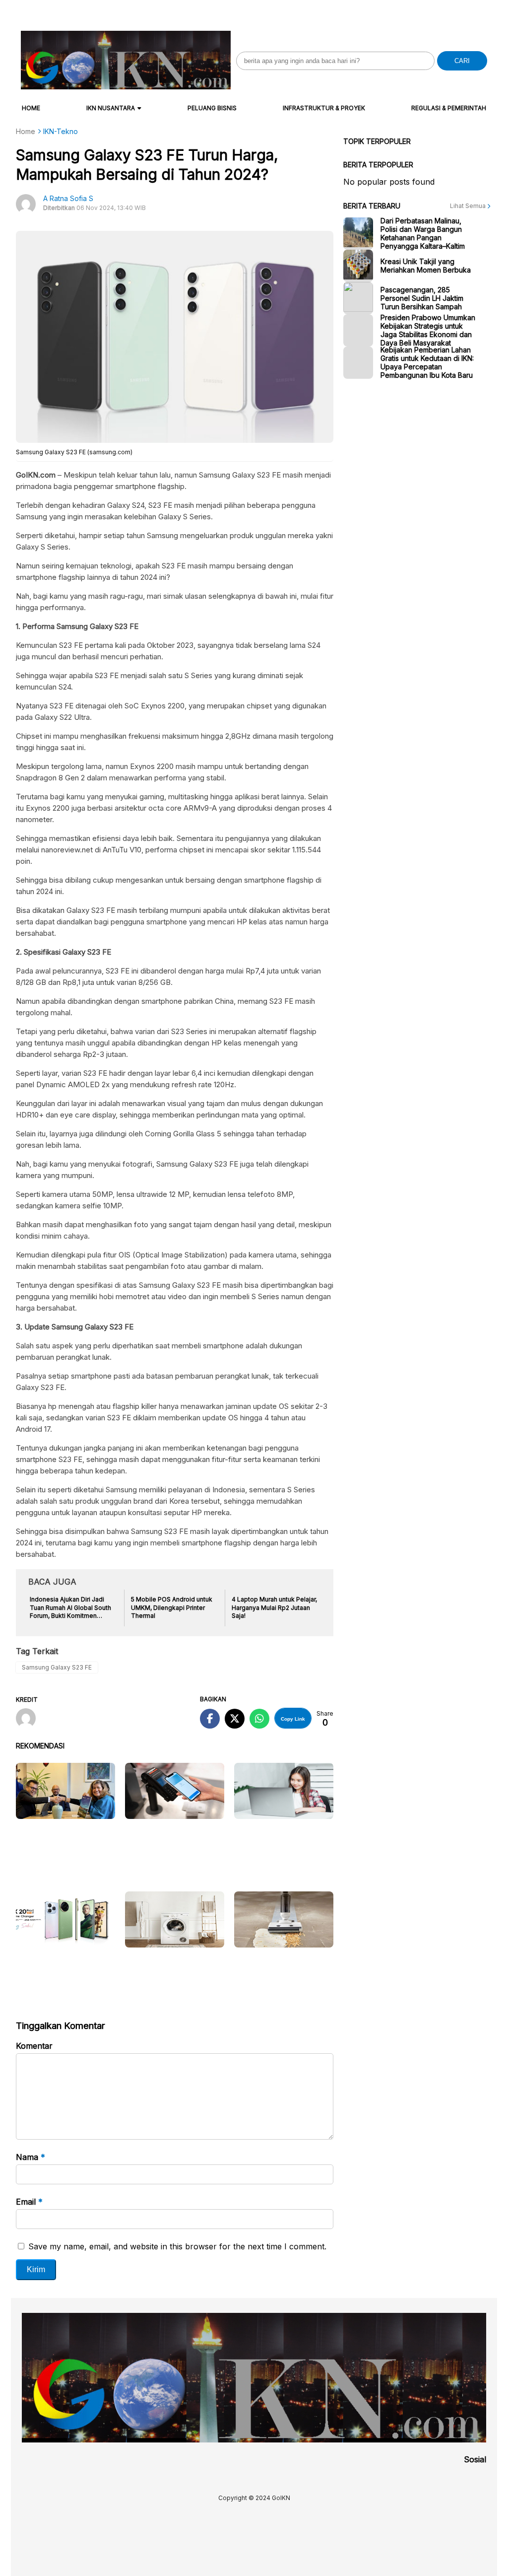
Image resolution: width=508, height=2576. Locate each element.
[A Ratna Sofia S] (30, 1719)
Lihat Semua (469, 206)
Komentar (34, 2046)
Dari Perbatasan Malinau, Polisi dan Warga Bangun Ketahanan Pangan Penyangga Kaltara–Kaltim (423, 233)
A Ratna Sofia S (68, 198)
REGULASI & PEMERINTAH (449, 108)
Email (29, 2202)
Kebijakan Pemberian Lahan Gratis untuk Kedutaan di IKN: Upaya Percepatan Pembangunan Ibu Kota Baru (427, 362)
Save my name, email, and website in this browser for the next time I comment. (177, 2246)
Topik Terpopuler (377, 141)
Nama (31, 2157)
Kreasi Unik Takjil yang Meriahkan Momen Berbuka (426, 266)
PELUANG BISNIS (212, 108)
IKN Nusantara (111, 108)
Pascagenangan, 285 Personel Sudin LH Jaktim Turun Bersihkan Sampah (422, 298)
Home (31, 108)
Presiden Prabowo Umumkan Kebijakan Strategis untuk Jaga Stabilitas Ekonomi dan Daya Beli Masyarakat (428, 330)
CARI (462, 61)
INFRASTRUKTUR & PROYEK (324, 108)
